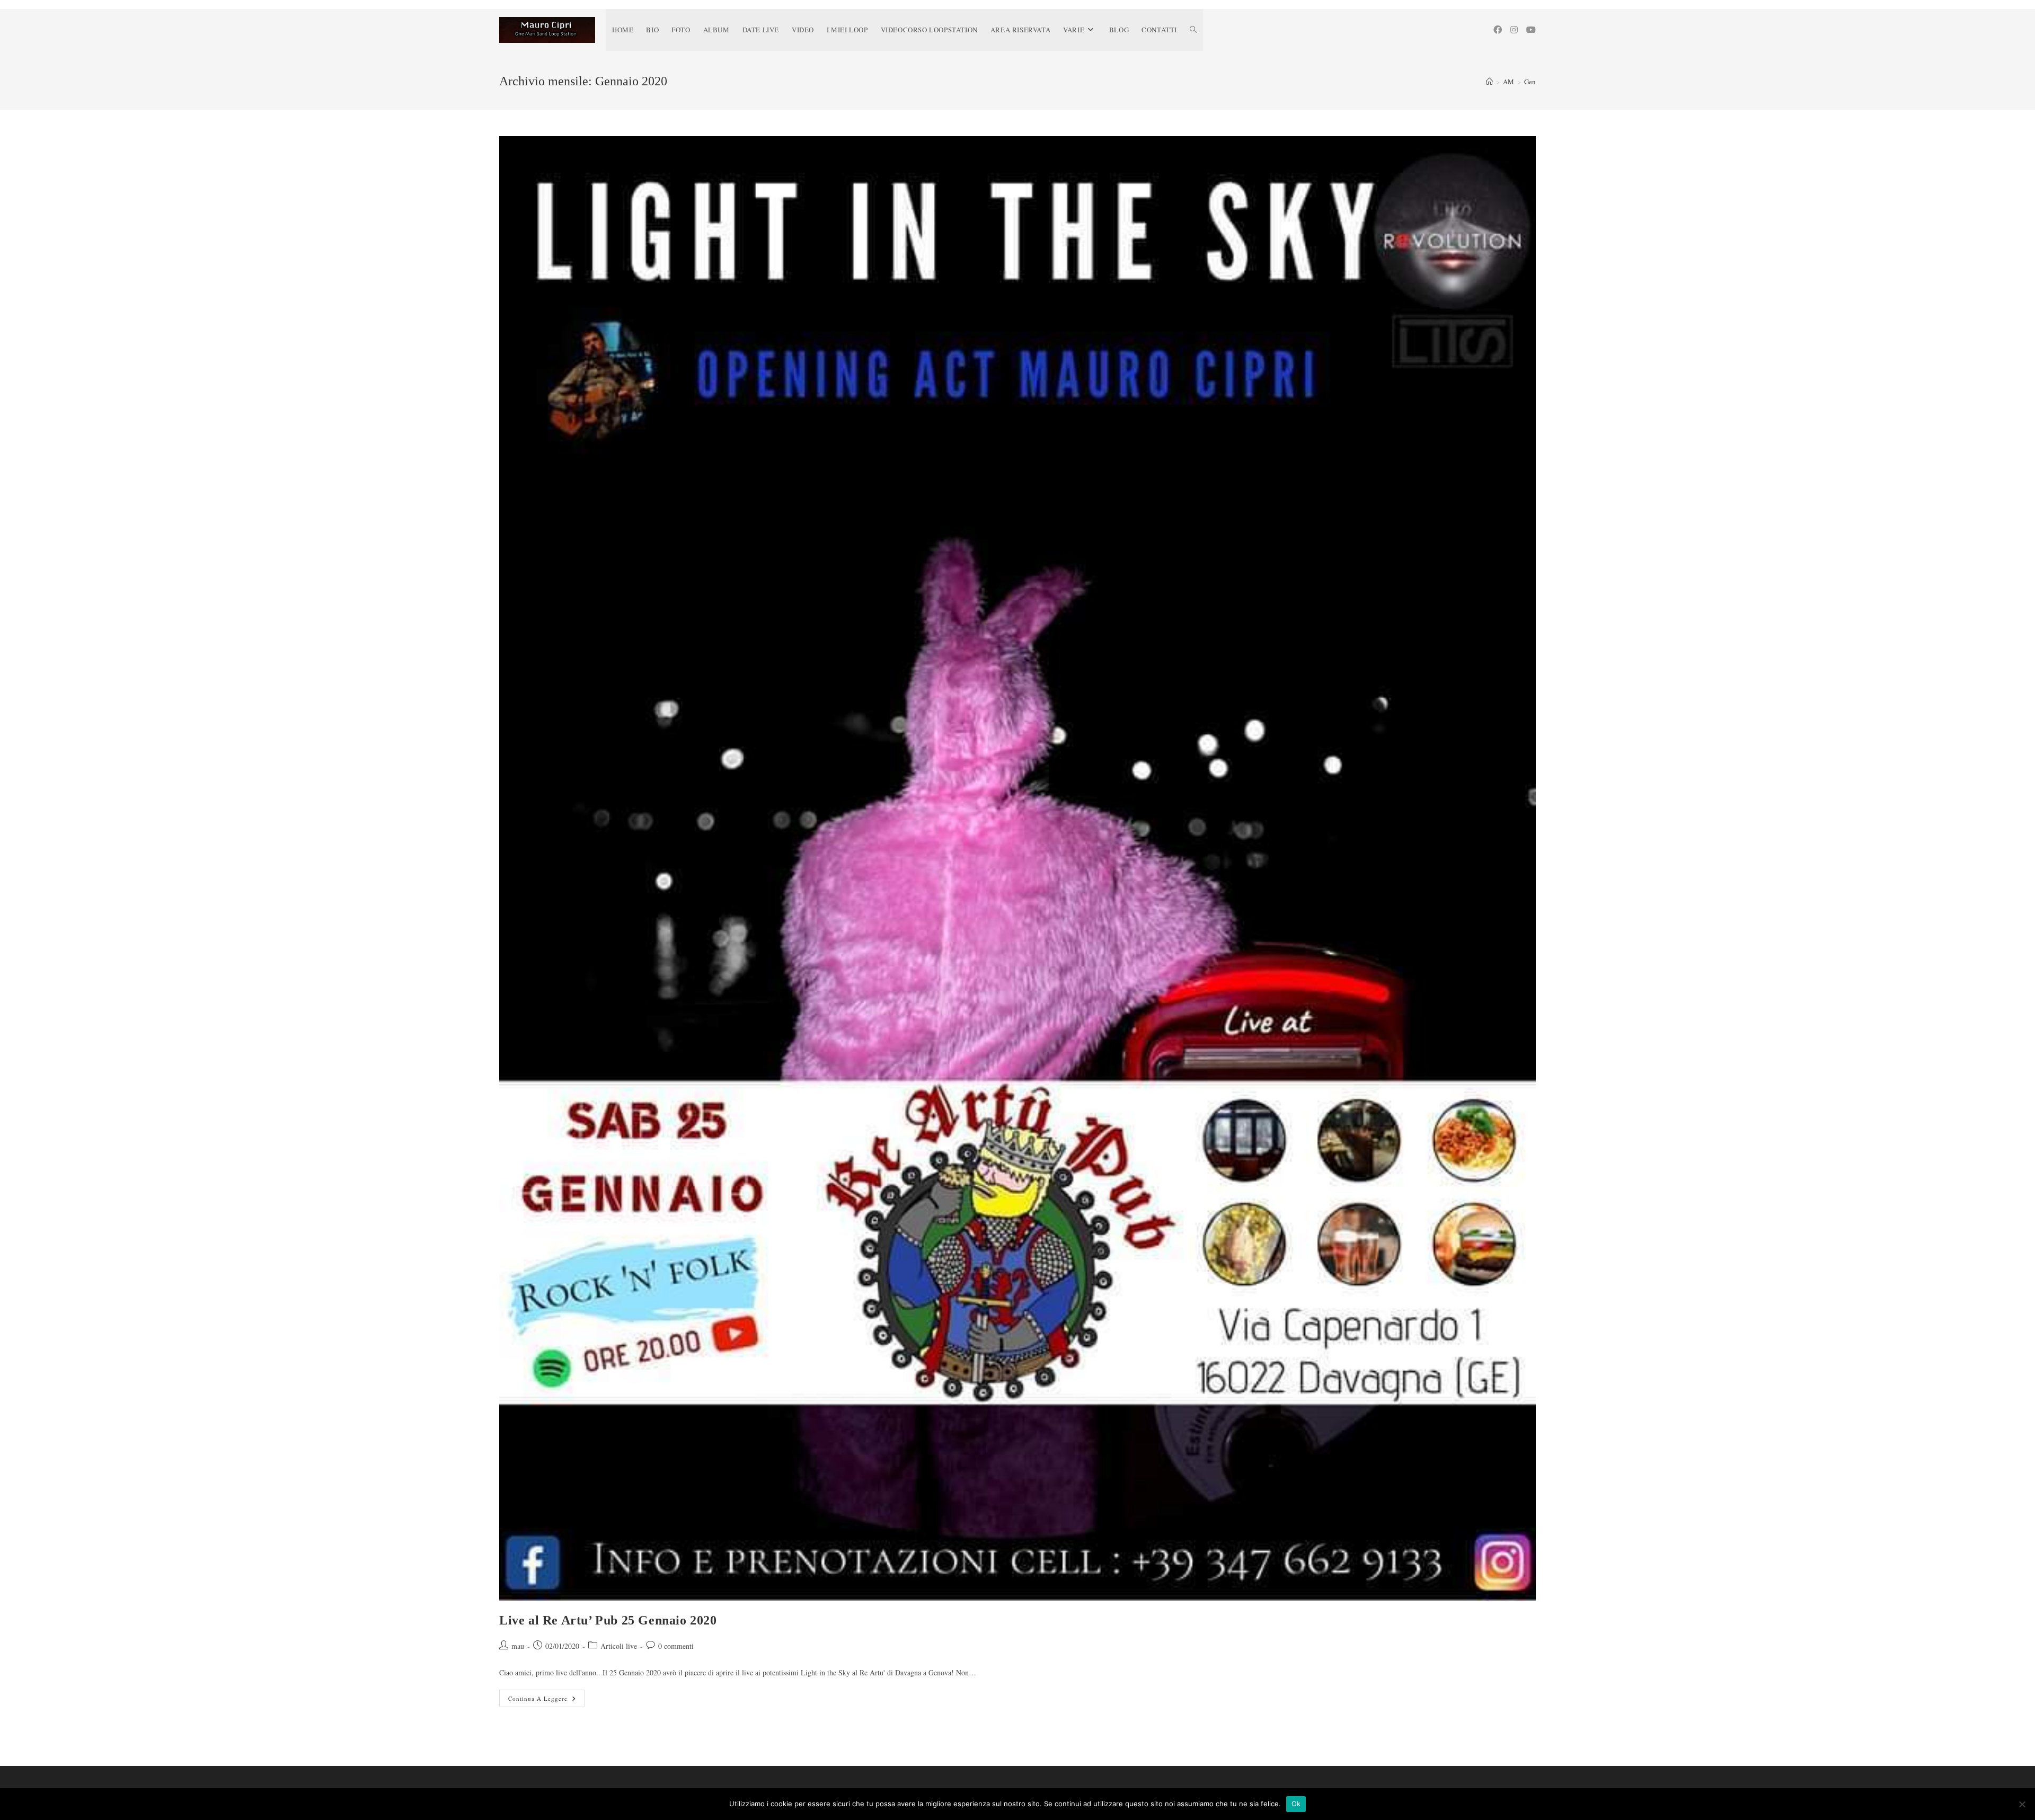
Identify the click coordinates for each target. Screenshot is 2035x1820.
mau (518, 1646)
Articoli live (619, 1646)
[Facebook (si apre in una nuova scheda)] (1498, 30)
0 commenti (676, 1646)
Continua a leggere (547, 1700)
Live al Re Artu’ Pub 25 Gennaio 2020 (608, 1620)
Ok (1296, 1804)
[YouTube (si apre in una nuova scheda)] (1531, 30)
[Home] (1489, 82)
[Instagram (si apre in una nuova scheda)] (1514, 30)
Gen (1530, 82)
